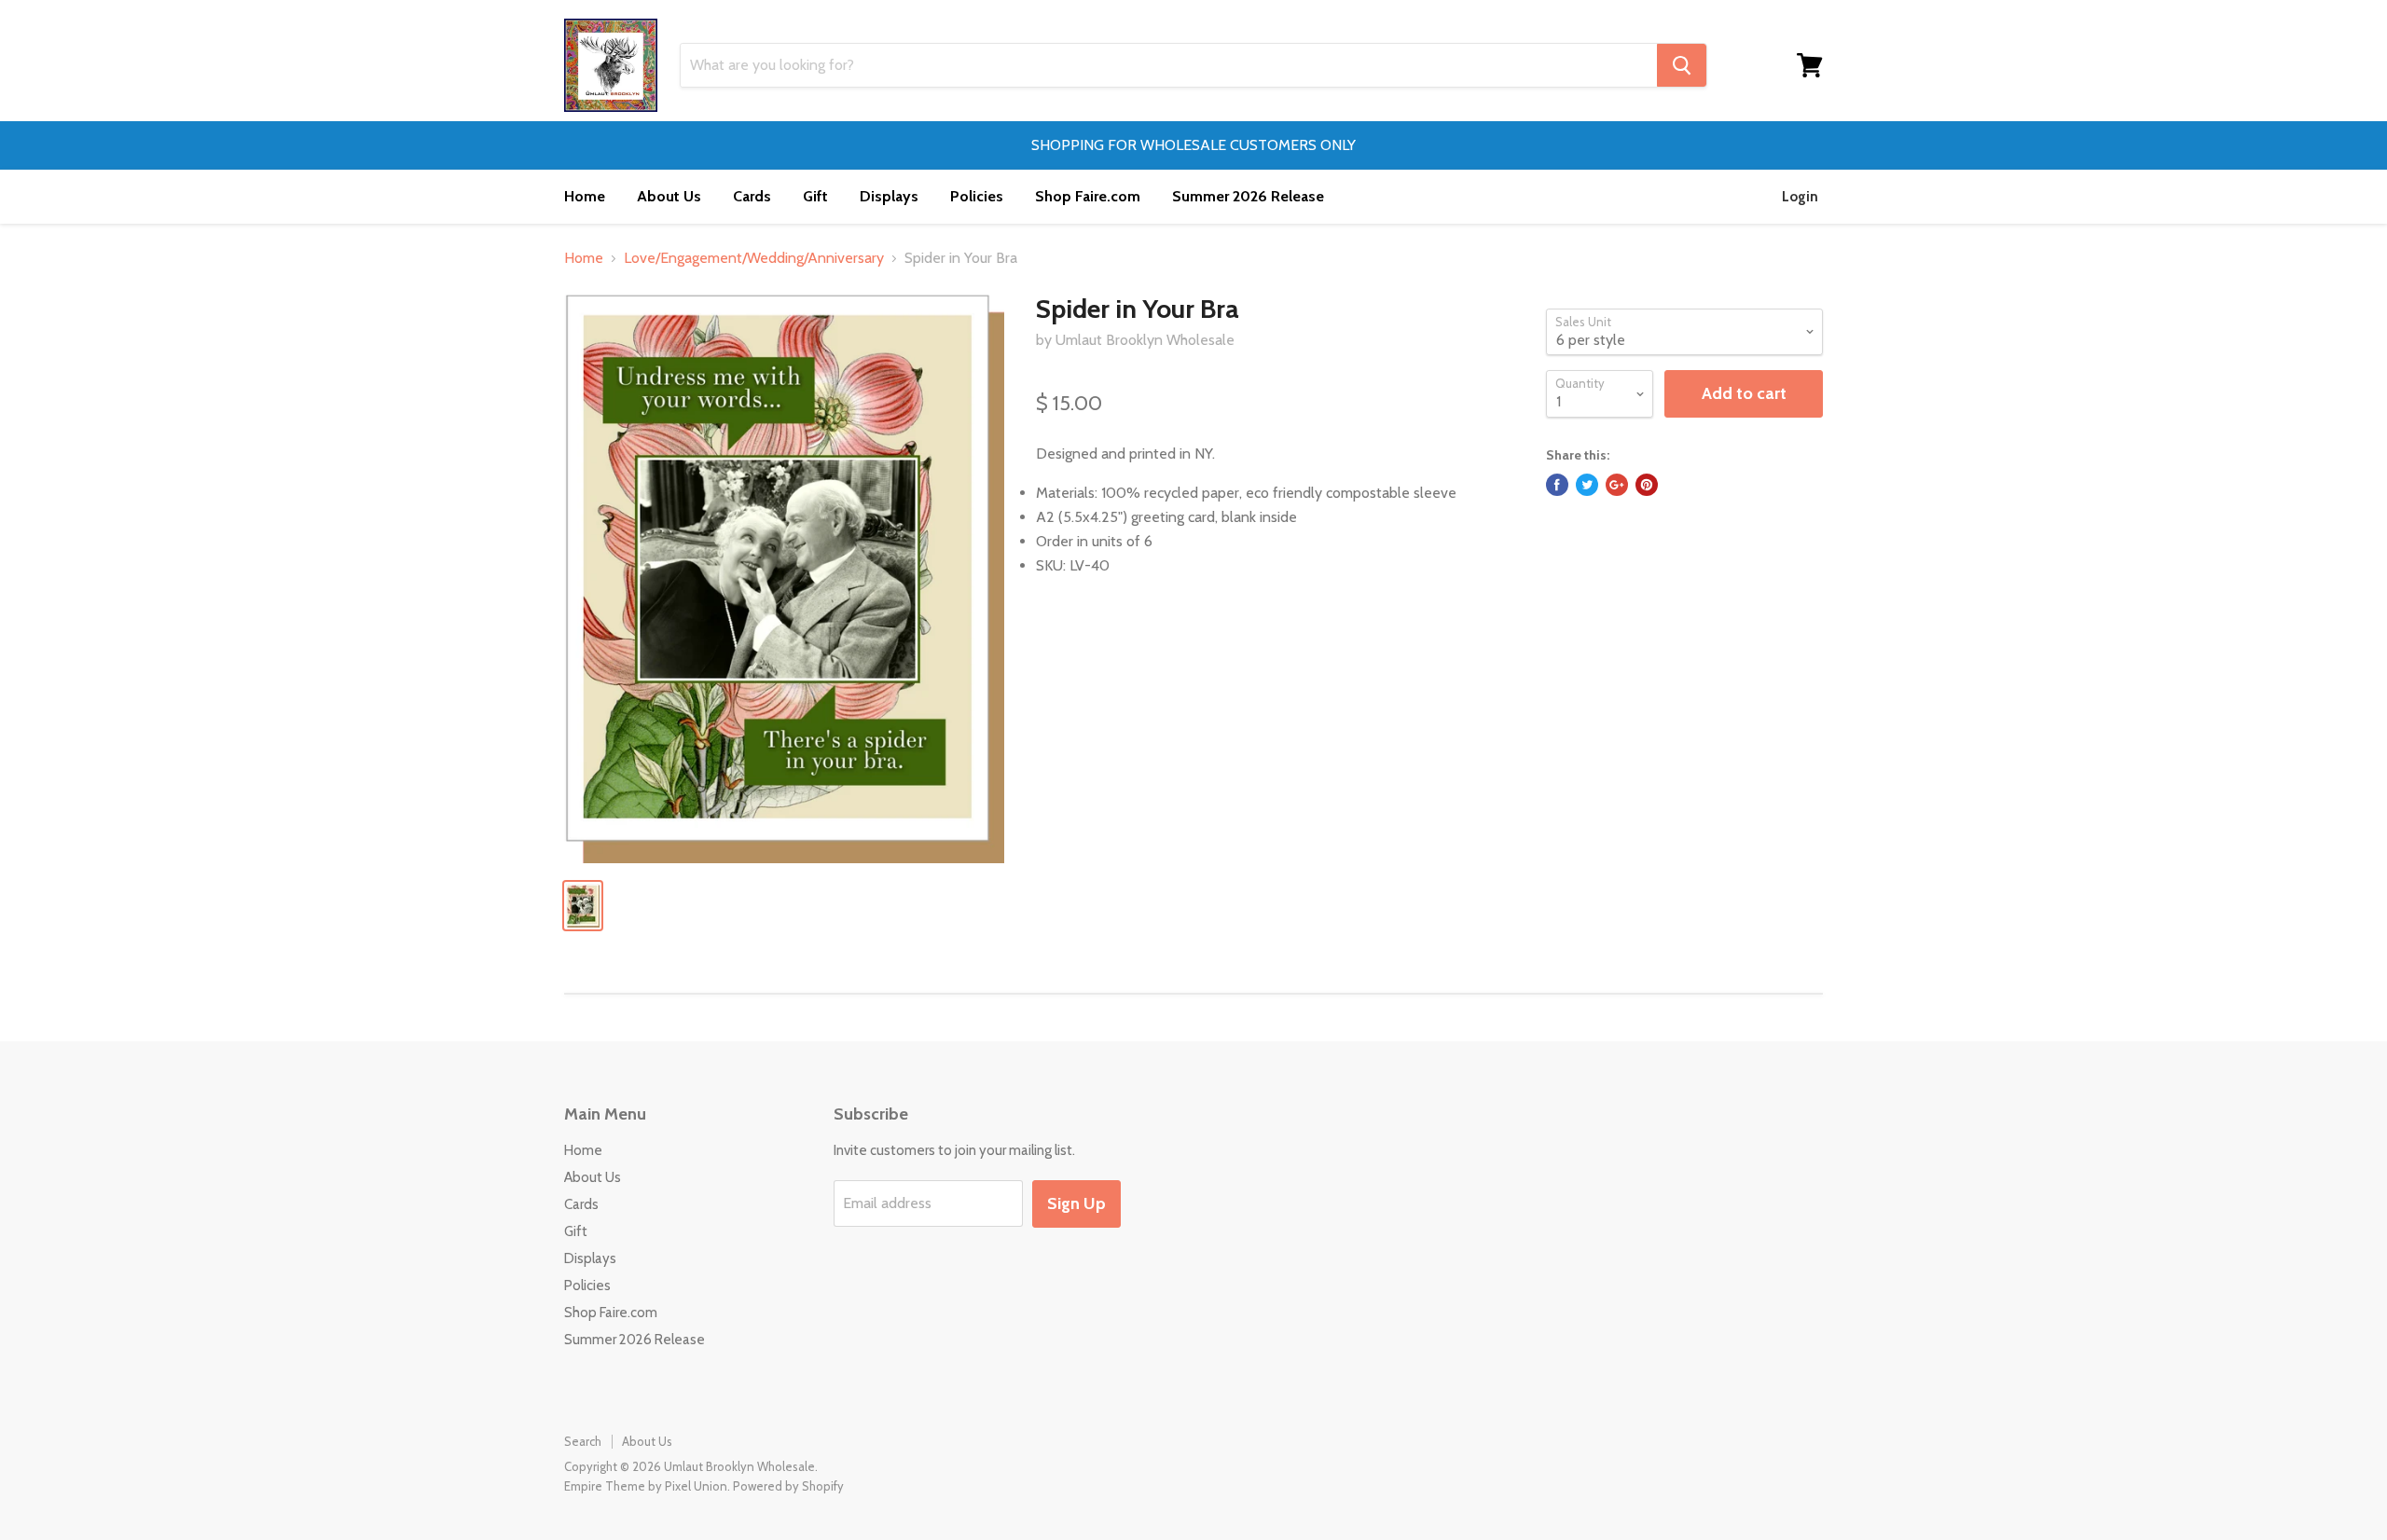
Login (1800, 197)
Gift (815, 196)
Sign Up (1076, 1203)
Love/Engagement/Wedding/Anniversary (754, 258)
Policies (977, 196)
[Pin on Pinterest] (1647, 485)
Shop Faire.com (1088, 196)
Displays (889, 196)
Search (583, 1441)
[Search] (1682, 65)
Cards (752, 196)
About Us (669, 196)
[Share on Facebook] (1557, 485)
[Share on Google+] (1617, 485)
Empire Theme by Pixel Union (646, 1486)
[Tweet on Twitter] (1587, 485)
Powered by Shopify (788, 1486)
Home (585, 196)
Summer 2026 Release (1248, 196)
